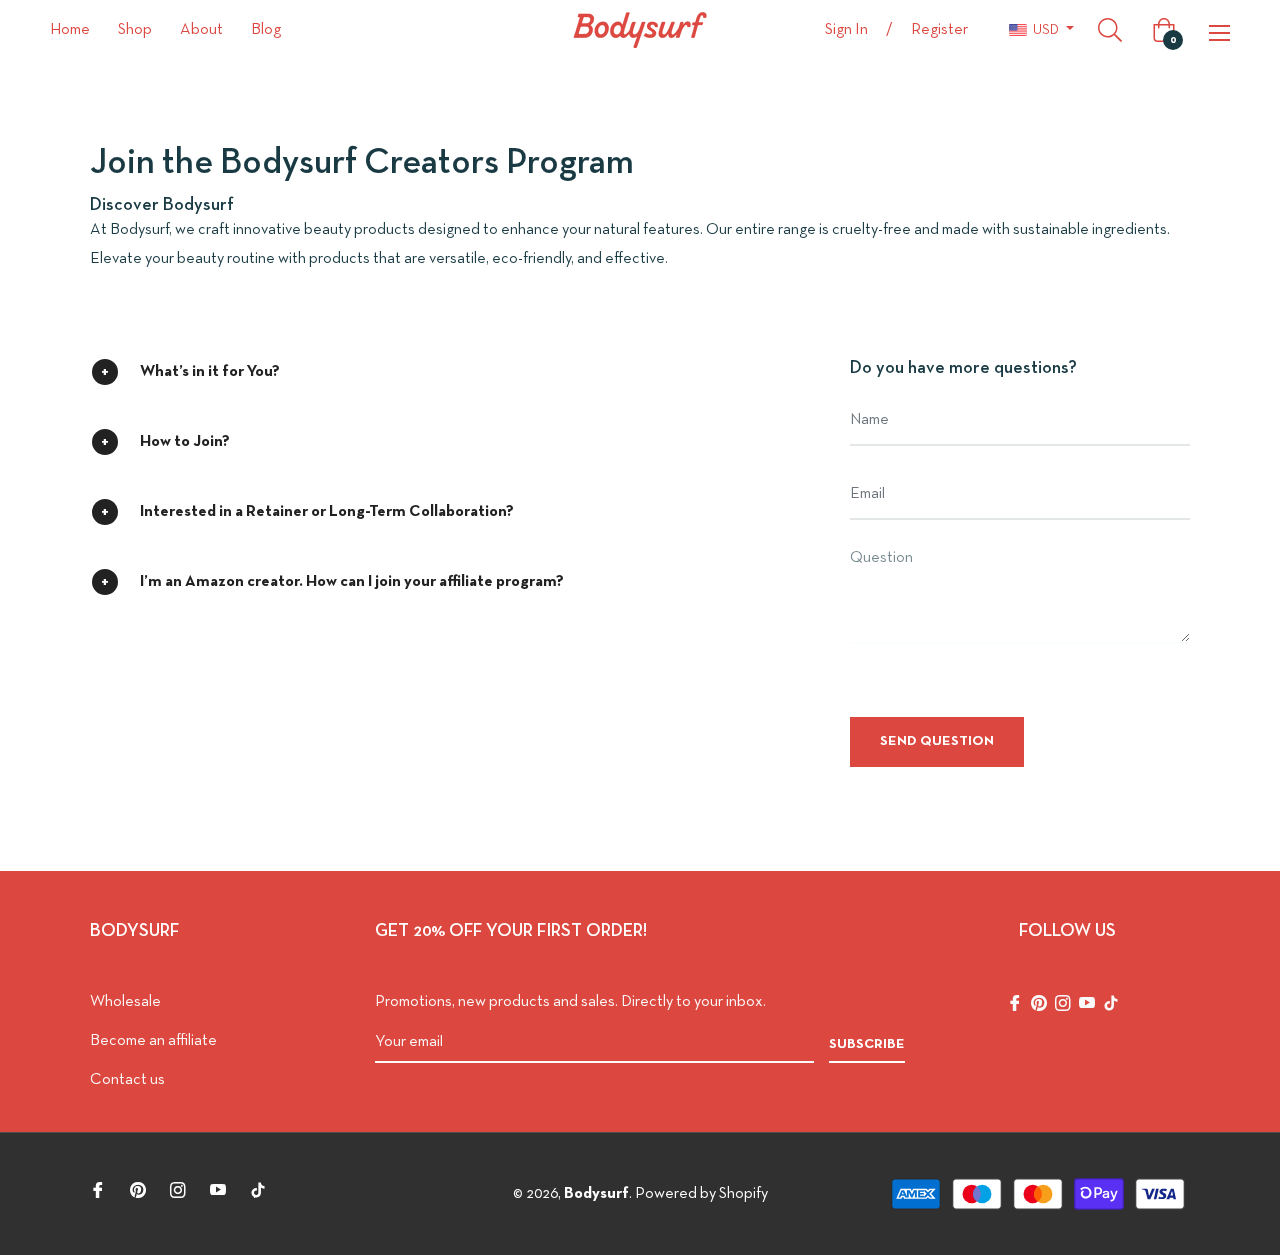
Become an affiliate (153, 1041)
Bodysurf (596, 1194)
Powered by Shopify (701, 1194)
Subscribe (867, 1044)
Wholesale (125, 1002)
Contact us (127, 1080)
